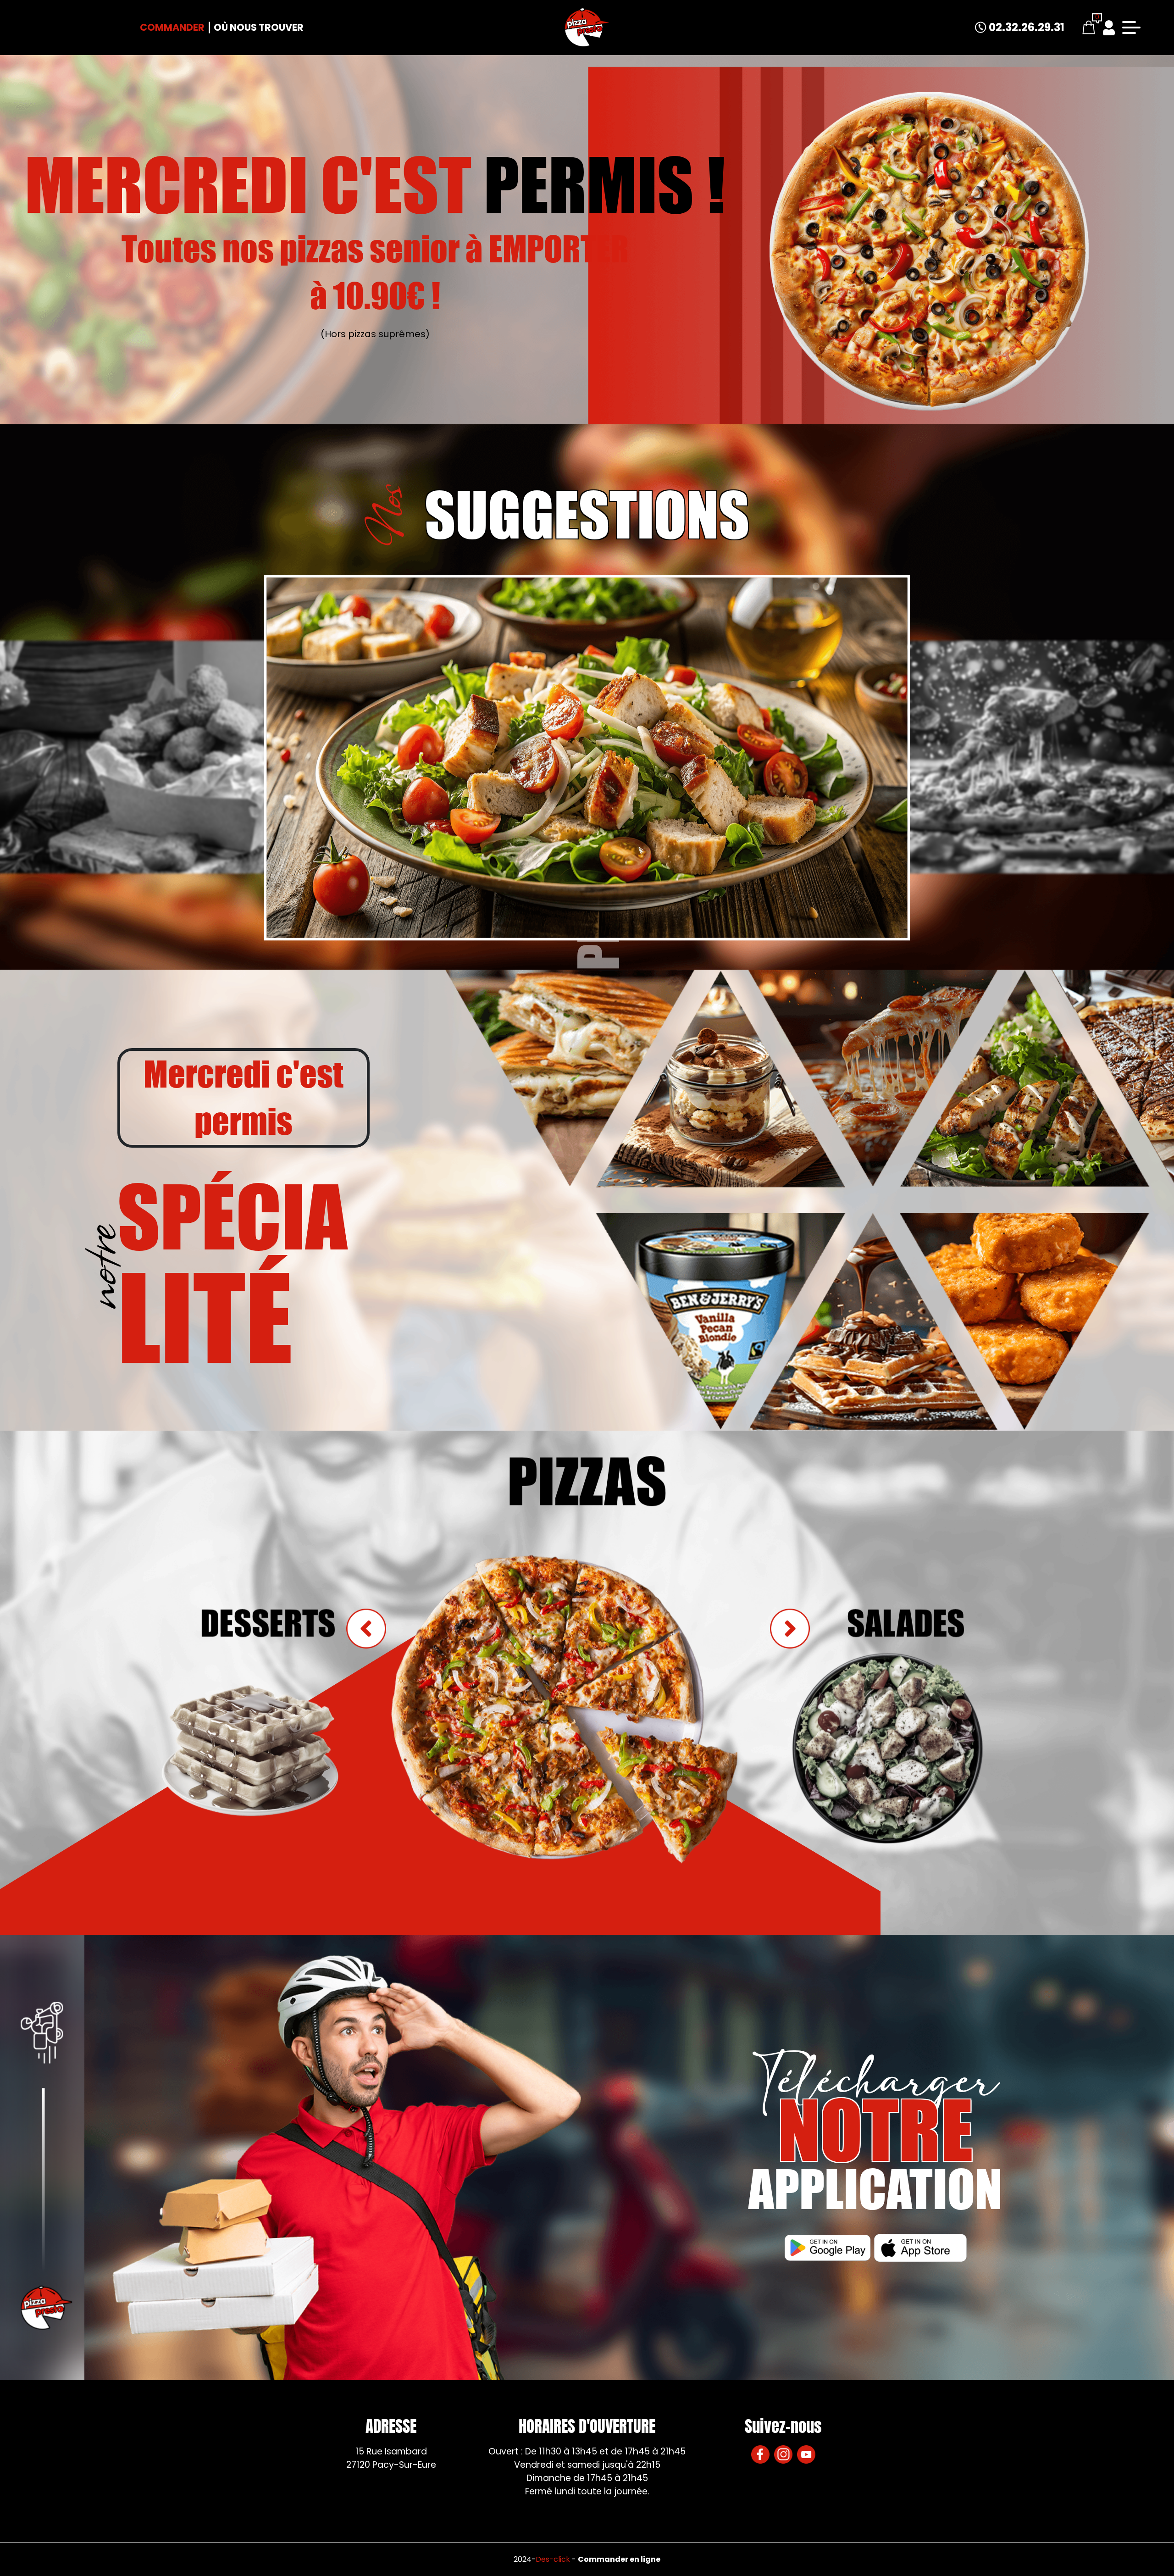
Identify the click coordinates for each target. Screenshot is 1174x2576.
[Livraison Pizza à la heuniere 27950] (587, 28)
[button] (790, 1629)
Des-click (553, 2559)
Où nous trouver (259, 27)
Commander (172, 27)
